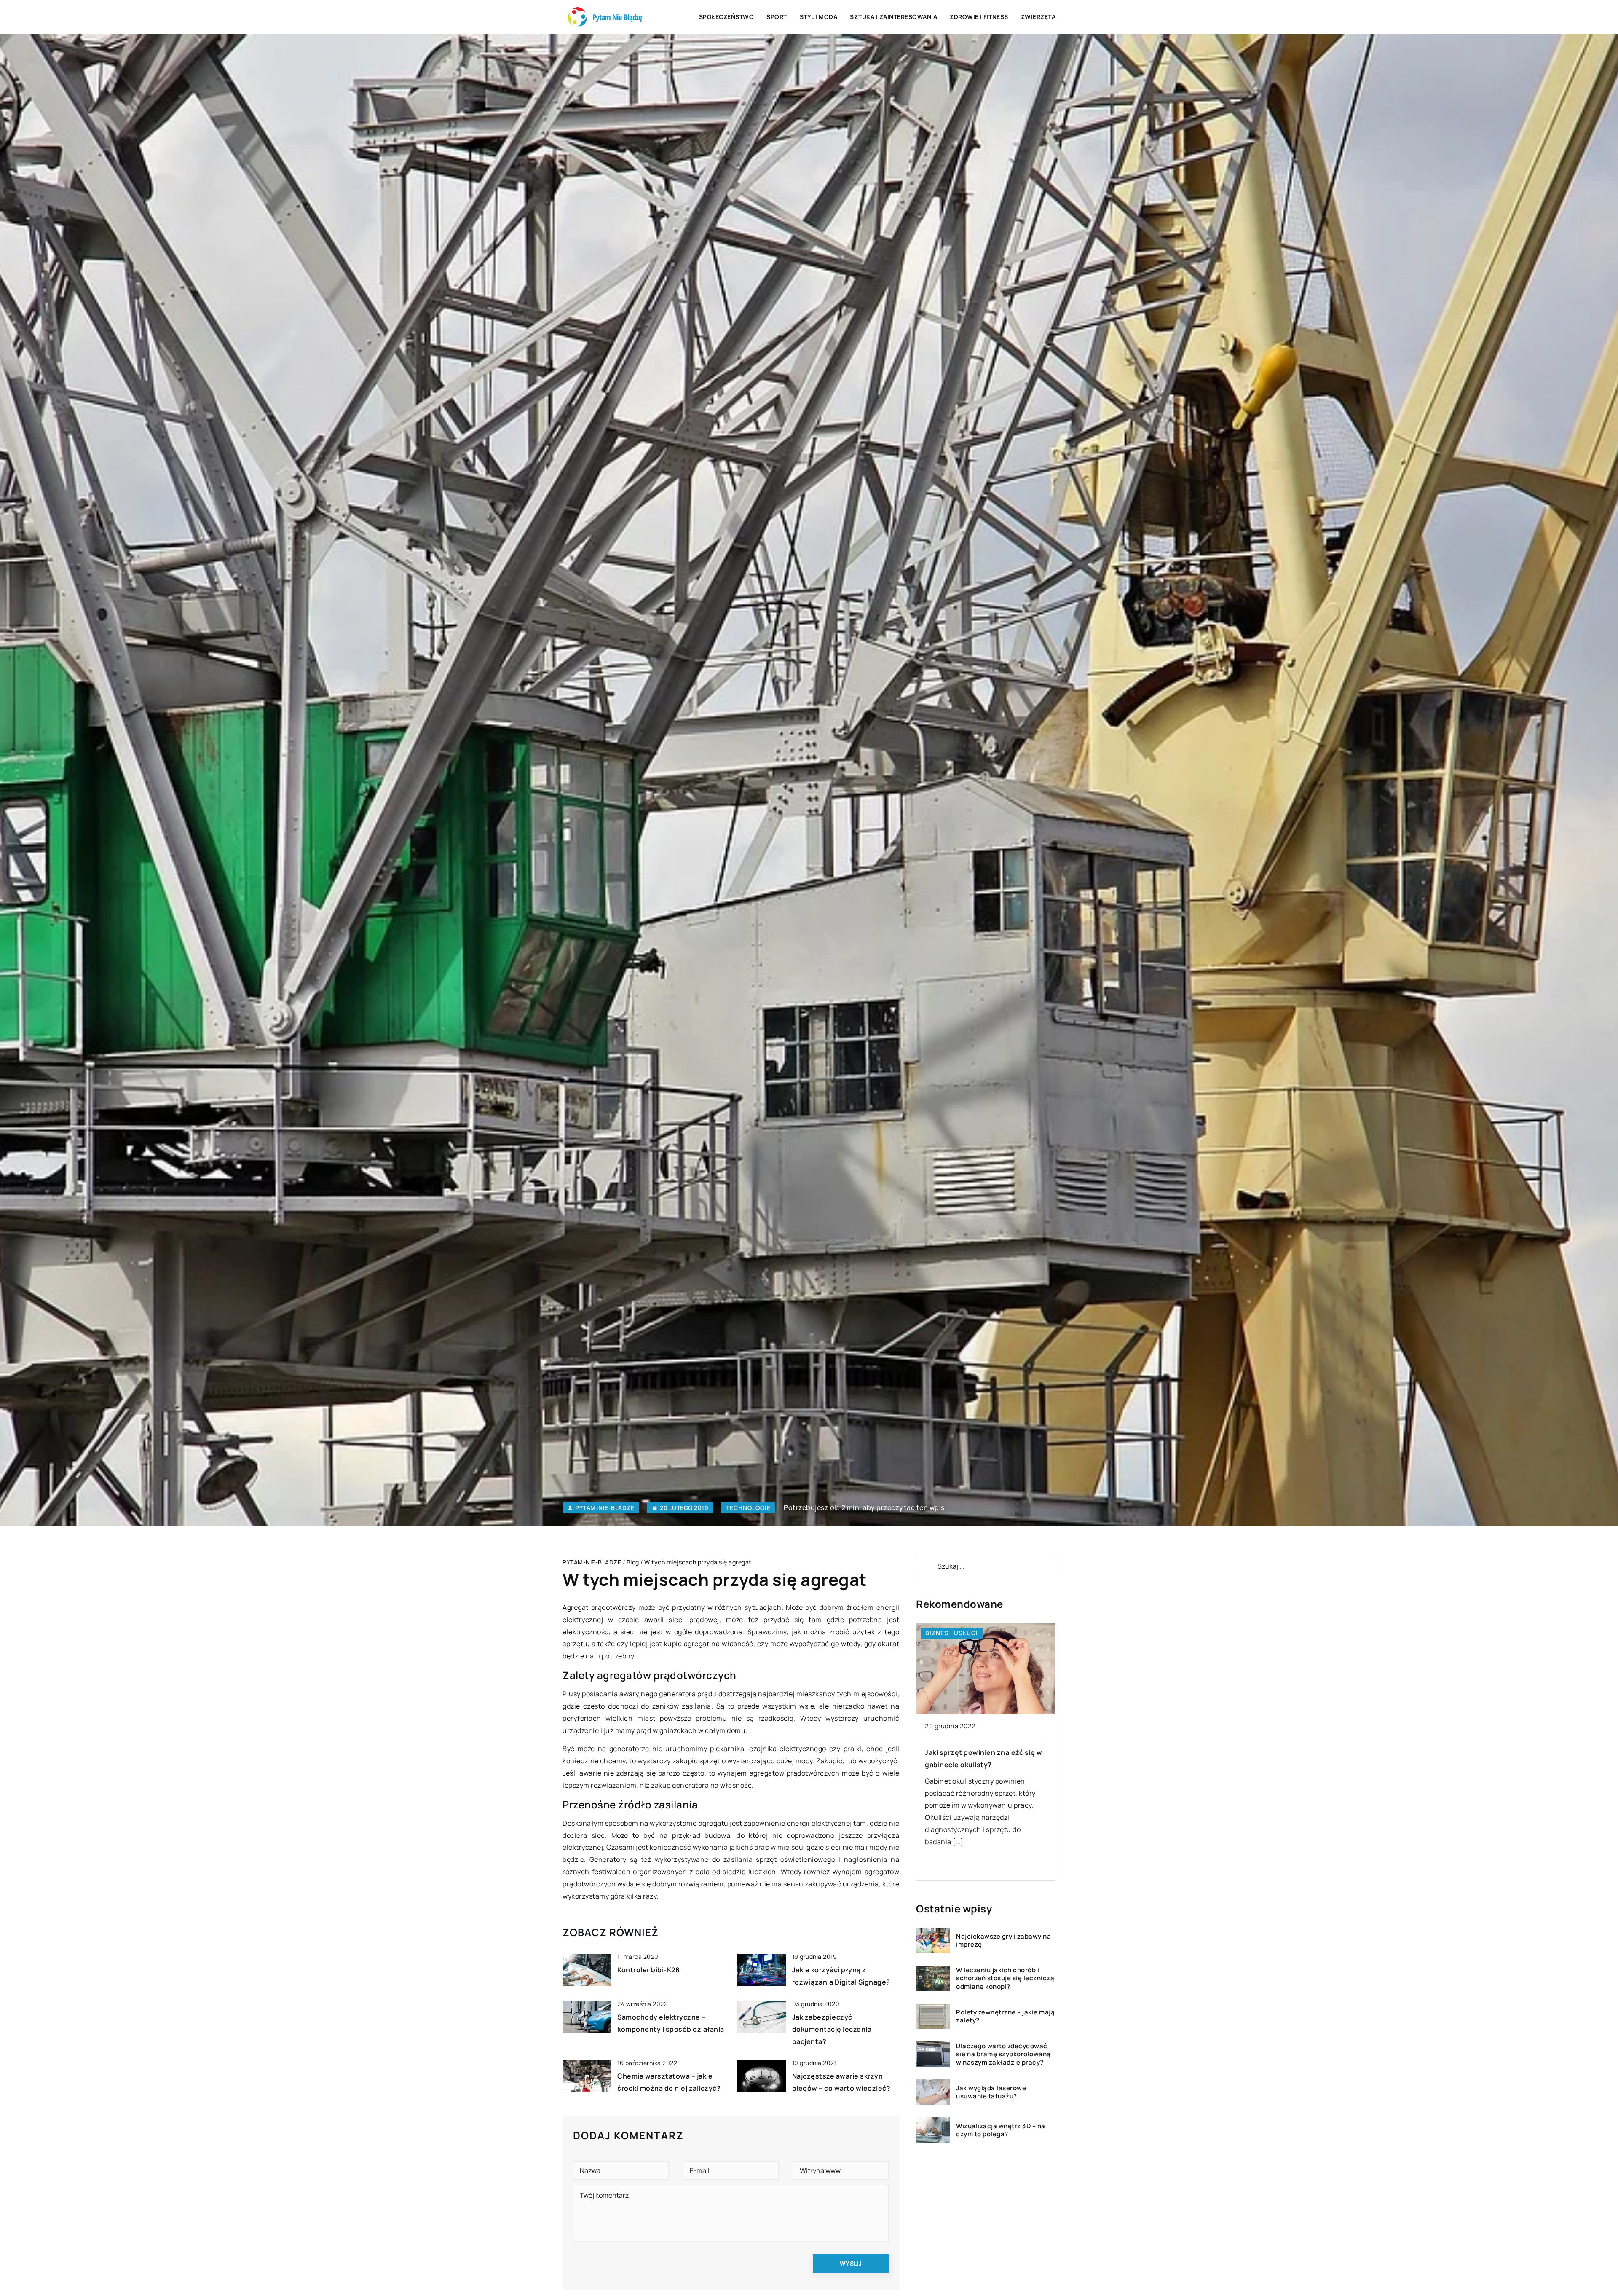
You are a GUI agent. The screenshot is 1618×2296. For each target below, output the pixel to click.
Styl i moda (819, 17)
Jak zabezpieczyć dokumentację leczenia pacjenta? (832, 2029)
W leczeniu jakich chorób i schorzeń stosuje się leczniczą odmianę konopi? (1005, 1978)
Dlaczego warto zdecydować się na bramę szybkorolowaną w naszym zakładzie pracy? (1003, 2054)
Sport (777, 17)
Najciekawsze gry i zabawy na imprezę (1003, 1941)
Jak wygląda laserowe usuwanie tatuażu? (991, 2092)
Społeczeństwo (727, 17)
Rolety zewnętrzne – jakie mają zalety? (1005, 2016)
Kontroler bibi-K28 (648, 1970)
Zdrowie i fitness (979, 17)
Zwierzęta (1038, 17)
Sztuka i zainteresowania (893, 17)
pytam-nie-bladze (605, 1508)
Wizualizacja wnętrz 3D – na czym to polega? (1001, 2130)
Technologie (748, 1508)
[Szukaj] (926, 1566)
